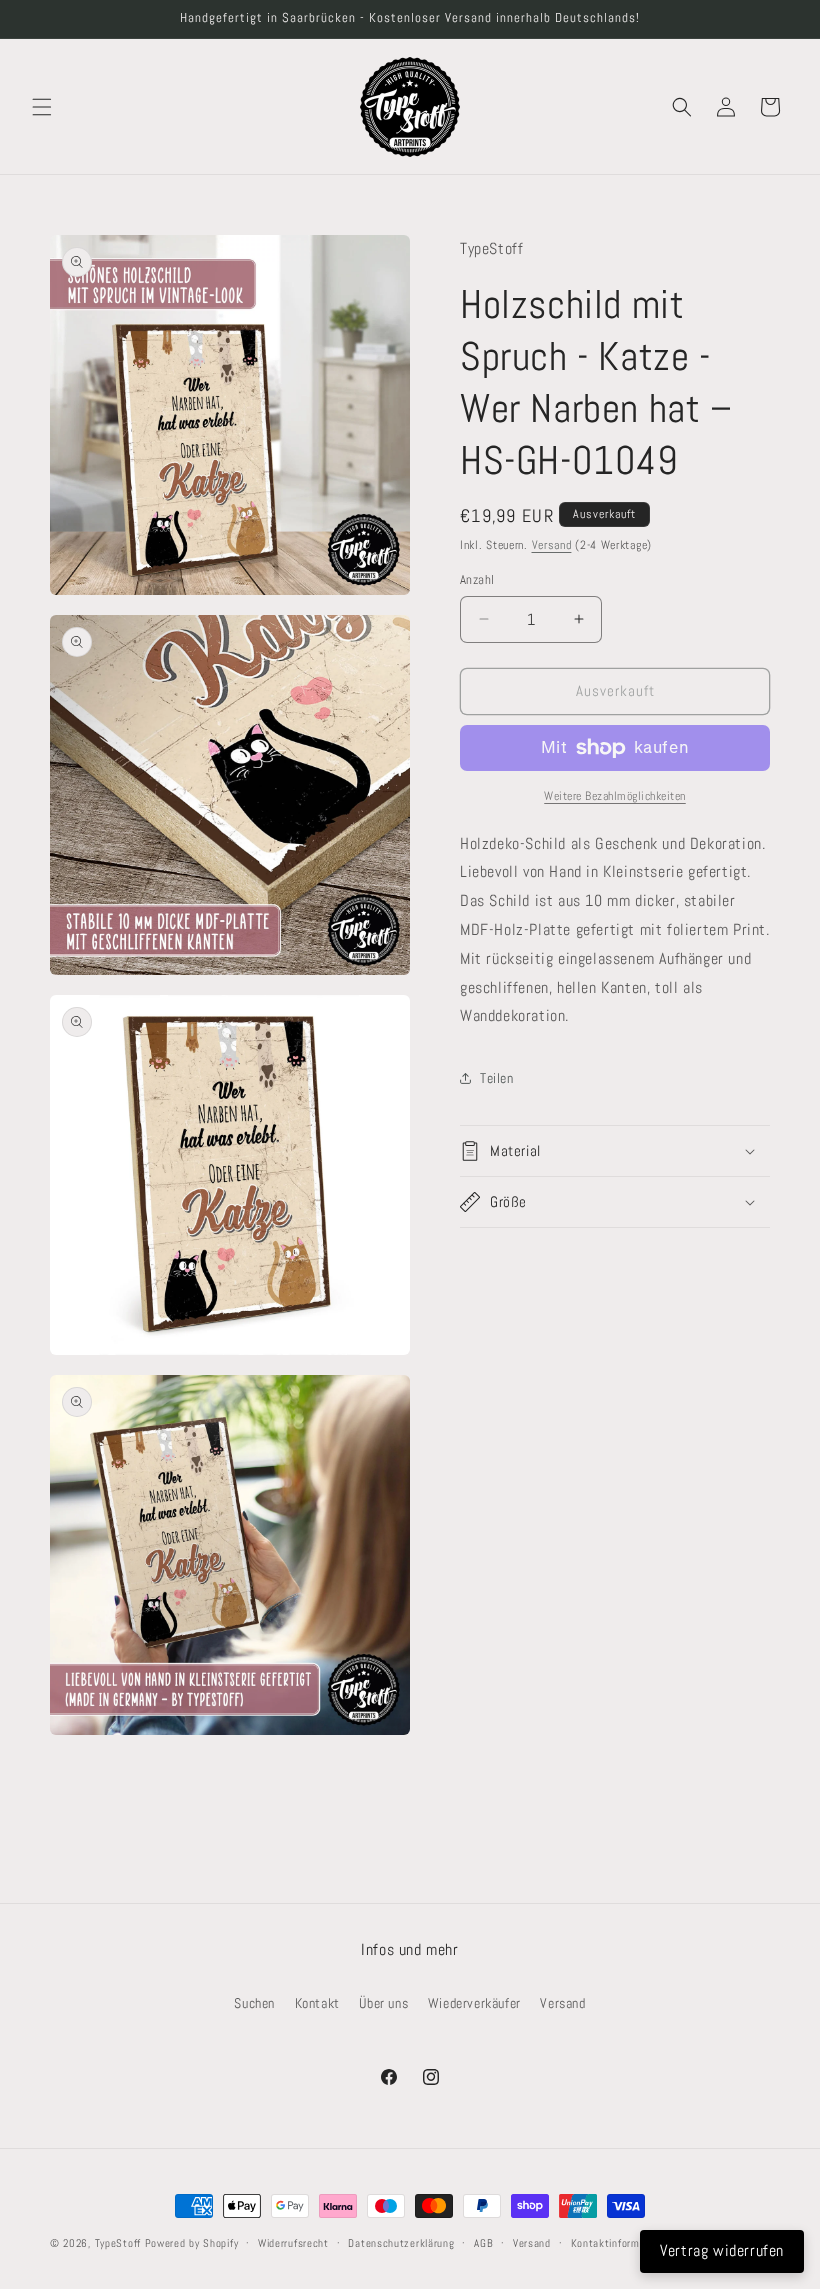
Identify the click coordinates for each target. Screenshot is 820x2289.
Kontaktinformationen (623, 2243)
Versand (552, 545)
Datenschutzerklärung (401, 2243)
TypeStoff (118, 2243)
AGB (483, 2243)
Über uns (383, 2003)
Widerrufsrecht (293, 2243)
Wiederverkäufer (474, 2003)
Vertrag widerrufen (722, 2250)
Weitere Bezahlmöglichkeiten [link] (615, 796)
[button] (42, 107)
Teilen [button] (497, 1078)
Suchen (254, 2003)
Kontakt (317, 2003)
